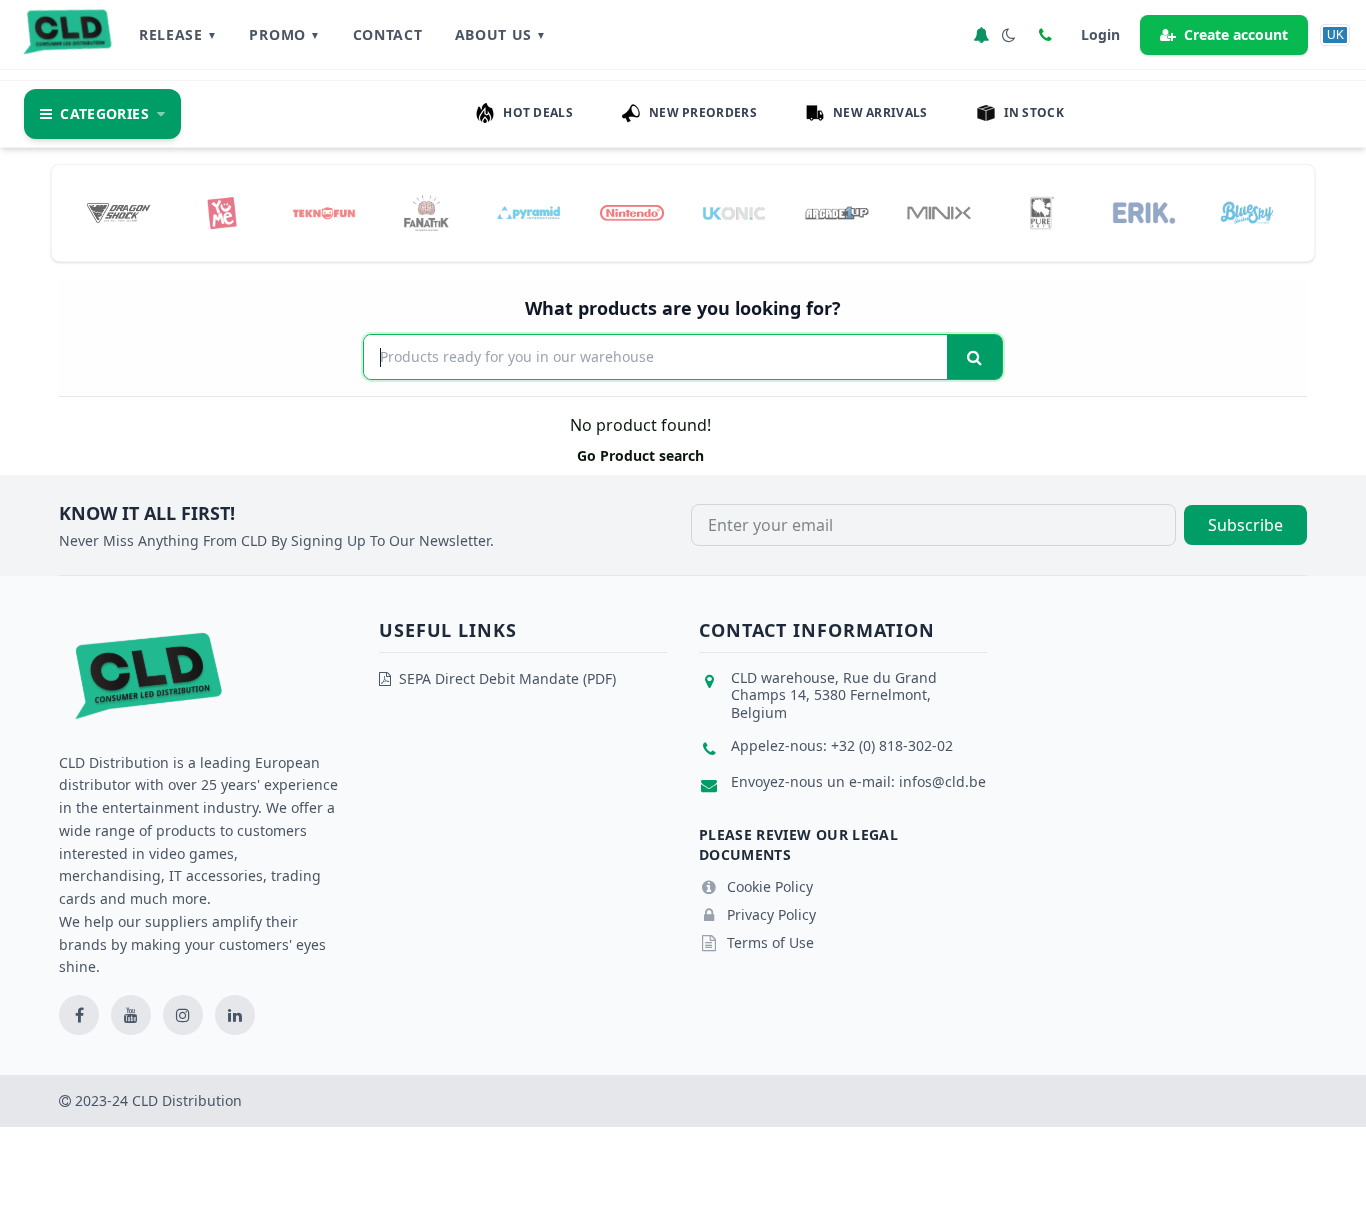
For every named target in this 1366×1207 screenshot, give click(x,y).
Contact (388, 34)
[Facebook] (79, 1015)
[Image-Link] (119, 213)
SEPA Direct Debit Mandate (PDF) (507, 678)
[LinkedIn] (235, 1015)
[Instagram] (183, 1015)
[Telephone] (1045, 35)
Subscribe (1245, 525)
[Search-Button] (974, 357)
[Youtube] (131, 1015)
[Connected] (981, 35)
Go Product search (640, 455)
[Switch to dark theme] (1009, 35)
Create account (1236, 34)
